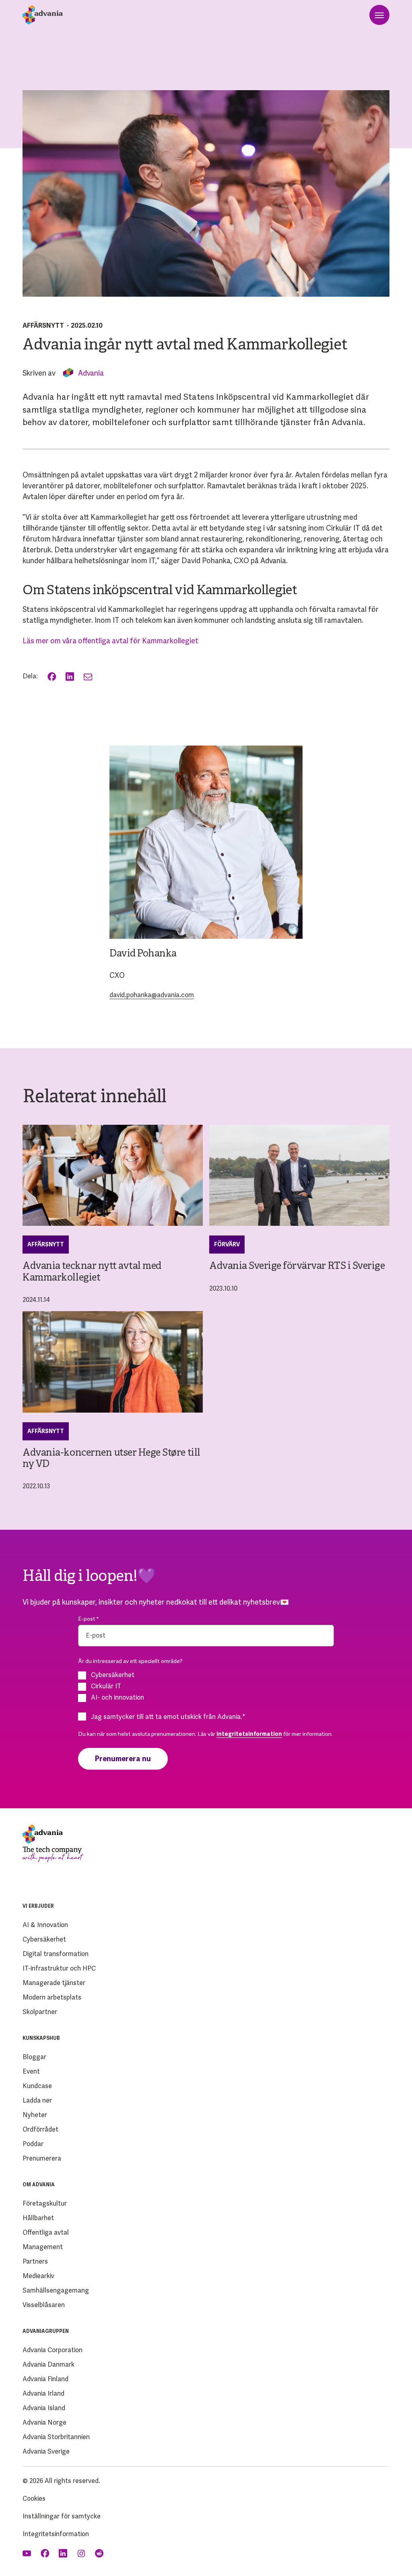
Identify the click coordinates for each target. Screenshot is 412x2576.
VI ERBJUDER (38, 1906)
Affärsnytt (43, 325)
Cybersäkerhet (44, 1939)
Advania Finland (45, 2379)
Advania (91, 373)
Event (31, 2071)
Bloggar (34, 2057)
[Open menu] (379, 15)
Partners (35, 2261)
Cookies (34, 2499)
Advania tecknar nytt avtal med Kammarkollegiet (92, 1272)
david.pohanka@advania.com (152, 995)
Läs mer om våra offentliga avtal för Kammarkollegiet (110, 641)
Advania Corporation (53, 2350)
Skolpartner (40, 2012)
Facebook (53, 677)
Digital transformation (56, 1954)
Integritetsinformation (56, 2534)
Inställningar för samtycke (62, 2516)
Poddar (33, 2144)
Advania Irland (43, 2393)
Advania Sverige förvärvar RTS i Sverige (297, 1266)
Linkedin (64, 2553)
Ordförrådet (40, 2129)
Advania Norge (44, 2422)
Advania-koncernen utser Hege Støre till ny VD (111, 1459)
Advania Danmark (48, 2364)
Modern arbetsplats (52, 1997)
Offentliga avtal (46, 2232)
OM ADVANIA (39, 2185)
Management (43, 2247)
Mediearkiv (38, 2276)
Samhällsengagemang (56, 2290)
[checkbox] (206, 1686)
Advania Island (44, 2408)
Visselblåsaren (44, 2305)
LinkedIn (71, 677)
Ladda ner (37, 2100)
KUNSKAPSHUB (41, 2038)
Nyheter (35, 2115)
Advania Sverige (46, 2451)
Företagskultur (45, 2203)
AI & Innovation (45, 1925)
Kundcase (37, 2086)
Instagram (82, 2553)
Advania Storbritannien (56, 2437)
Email (89, 677)
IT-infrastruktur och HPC (59, 1968)
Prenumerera (42, 2158)
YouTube (28, 2553)
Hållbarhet (38, 2218)
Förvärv (227, 1244)
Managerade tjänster (54, 1983)
